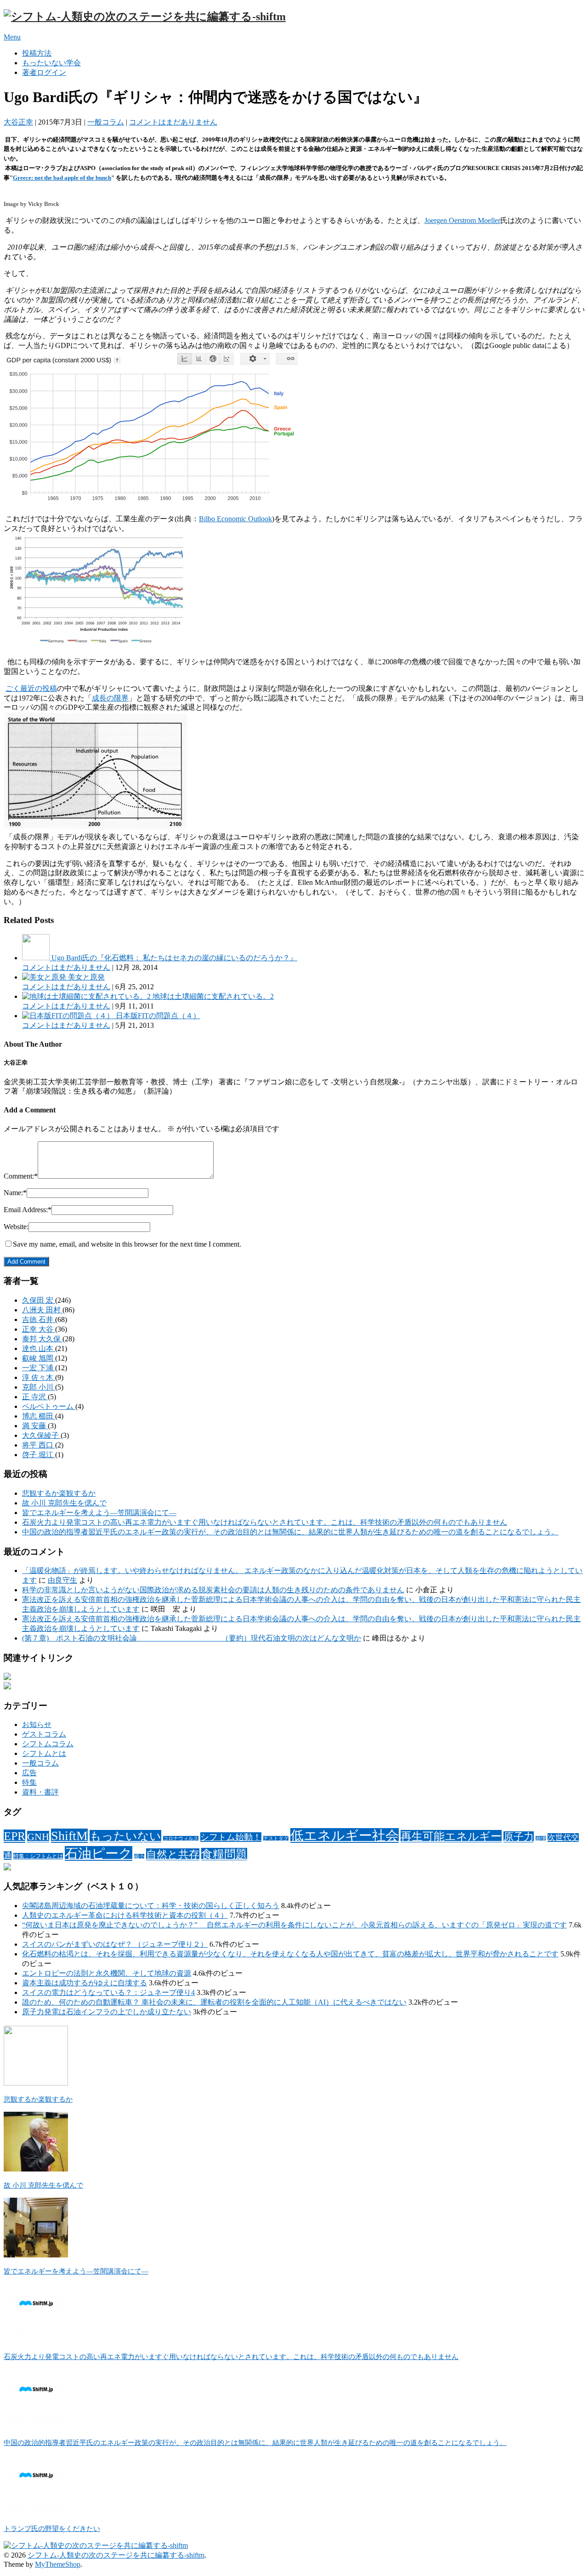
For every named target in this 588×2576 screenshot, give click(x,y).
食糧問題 (224, 1854)
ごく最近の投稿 (31, 688)
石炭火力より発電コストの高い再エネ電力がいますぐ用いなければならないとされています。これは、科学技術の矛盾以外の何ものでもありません (265, 1522)
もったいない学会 (51, 63)
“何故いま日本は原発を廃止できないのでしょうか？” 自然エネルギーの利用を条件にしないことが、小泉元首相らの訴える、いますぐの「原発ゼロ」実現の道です (294, 1925)
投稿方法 (37, 53)
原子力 (519, 1837)
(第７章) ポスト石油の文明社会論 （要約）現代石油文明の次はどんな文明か (192, 1638)
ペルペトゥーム (49, 1406)
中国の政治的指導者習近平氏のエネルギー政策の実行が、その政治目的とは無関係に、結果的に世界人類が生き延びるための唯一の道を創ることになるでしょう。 (290, 1532)
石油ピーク (99, 1853)
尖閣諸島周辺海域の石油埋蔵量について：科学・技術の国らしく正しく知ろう (151, 1906)
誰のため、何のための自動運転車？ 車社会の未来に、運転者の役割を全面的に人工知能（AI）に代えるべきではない (214, 2002)
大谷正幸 (18, 122)
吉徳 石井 (39, 1319)
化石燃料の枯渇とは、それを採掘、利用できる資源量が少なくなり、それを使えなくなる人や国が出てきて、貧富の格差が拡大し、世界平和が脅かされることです (290, 1954)
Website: (16, 1227)
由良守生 (62, 1580)
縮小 (139, 1856)
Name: (15, 1193)
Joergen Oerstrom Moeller (462, 220)
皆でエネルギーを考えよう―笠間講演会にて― (99, 1513)
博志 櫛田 (39, 1416)
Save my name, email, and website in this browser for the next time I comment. (127, 1244)
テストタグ (276, 1838)
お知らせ (37, 1724)
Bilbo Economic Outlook (235, 519)
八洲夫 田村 (42, 1310)
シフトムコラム (48, 1744)
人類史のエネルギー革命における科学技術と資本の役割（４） (125, 1915)
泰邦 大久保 (42, 1339)
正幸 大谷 (39, 1329)
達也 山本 (39, 1348)
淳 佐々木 (39, 1377)
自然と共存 (173, 1854)
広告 (29, 1773)
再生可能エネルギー (451, 1836)
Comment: (21, 1176)
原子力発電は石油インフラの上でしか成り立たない (107, 2012)
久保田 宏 (39, 1300)
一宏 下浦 (39, 1368)
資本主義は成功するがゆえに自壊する (85, 1983)
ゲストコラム (44, 1734)
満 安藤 (35, 1426)
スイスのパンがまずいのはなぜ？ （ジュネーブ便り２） (115, 1944)
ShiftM (69, 1836)
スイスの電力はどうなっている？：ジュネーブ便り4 (108, 1992)
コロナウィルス (181, 1838)
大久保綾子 (41, 1435)
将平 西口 (39, 1445)
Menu (12, 37)
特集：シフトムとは (38, 1856)
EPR (14, 1836)
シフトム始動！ (231, 1837)
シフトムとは (44, 1753)
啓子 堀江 (39, 1455)
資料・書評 (40, 1792)
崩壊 (541, 1838)
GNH (38, 1837)
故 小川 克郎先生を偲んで (64, 1503)
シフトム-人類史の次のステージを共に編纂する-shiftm (116, 2555)
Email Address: (28, 1210)
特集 (29, 1782)
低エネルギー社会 (345, 1835)
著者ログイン (44, 72)
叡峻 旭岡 (39, 1358)
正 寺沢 (35, 1397)
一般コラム (106, 122)
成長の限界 (110, 698)
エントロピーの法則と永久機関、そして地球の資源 (107, 1973)
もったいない (125, 1836)
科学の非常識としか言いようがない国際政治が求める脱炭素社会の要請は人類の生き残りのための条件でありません (213, 1590)
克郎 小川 (39, 1387)
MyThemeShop (58, 2564)
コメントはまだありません (173, 122)
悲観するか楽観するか (59, 1493)
